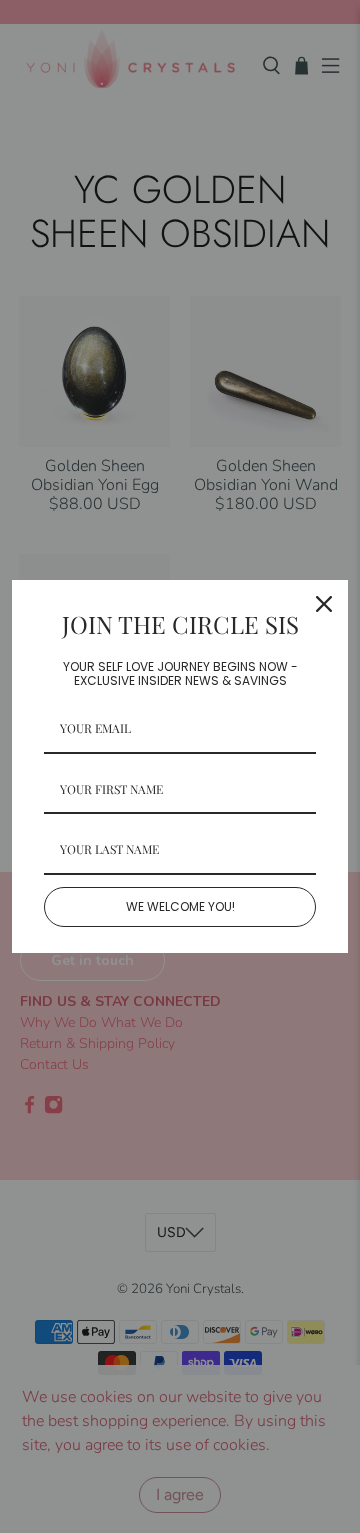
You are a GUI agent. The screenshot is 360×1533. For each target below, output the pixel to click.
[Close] (324, 604)
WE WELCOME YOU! (180, 906)
